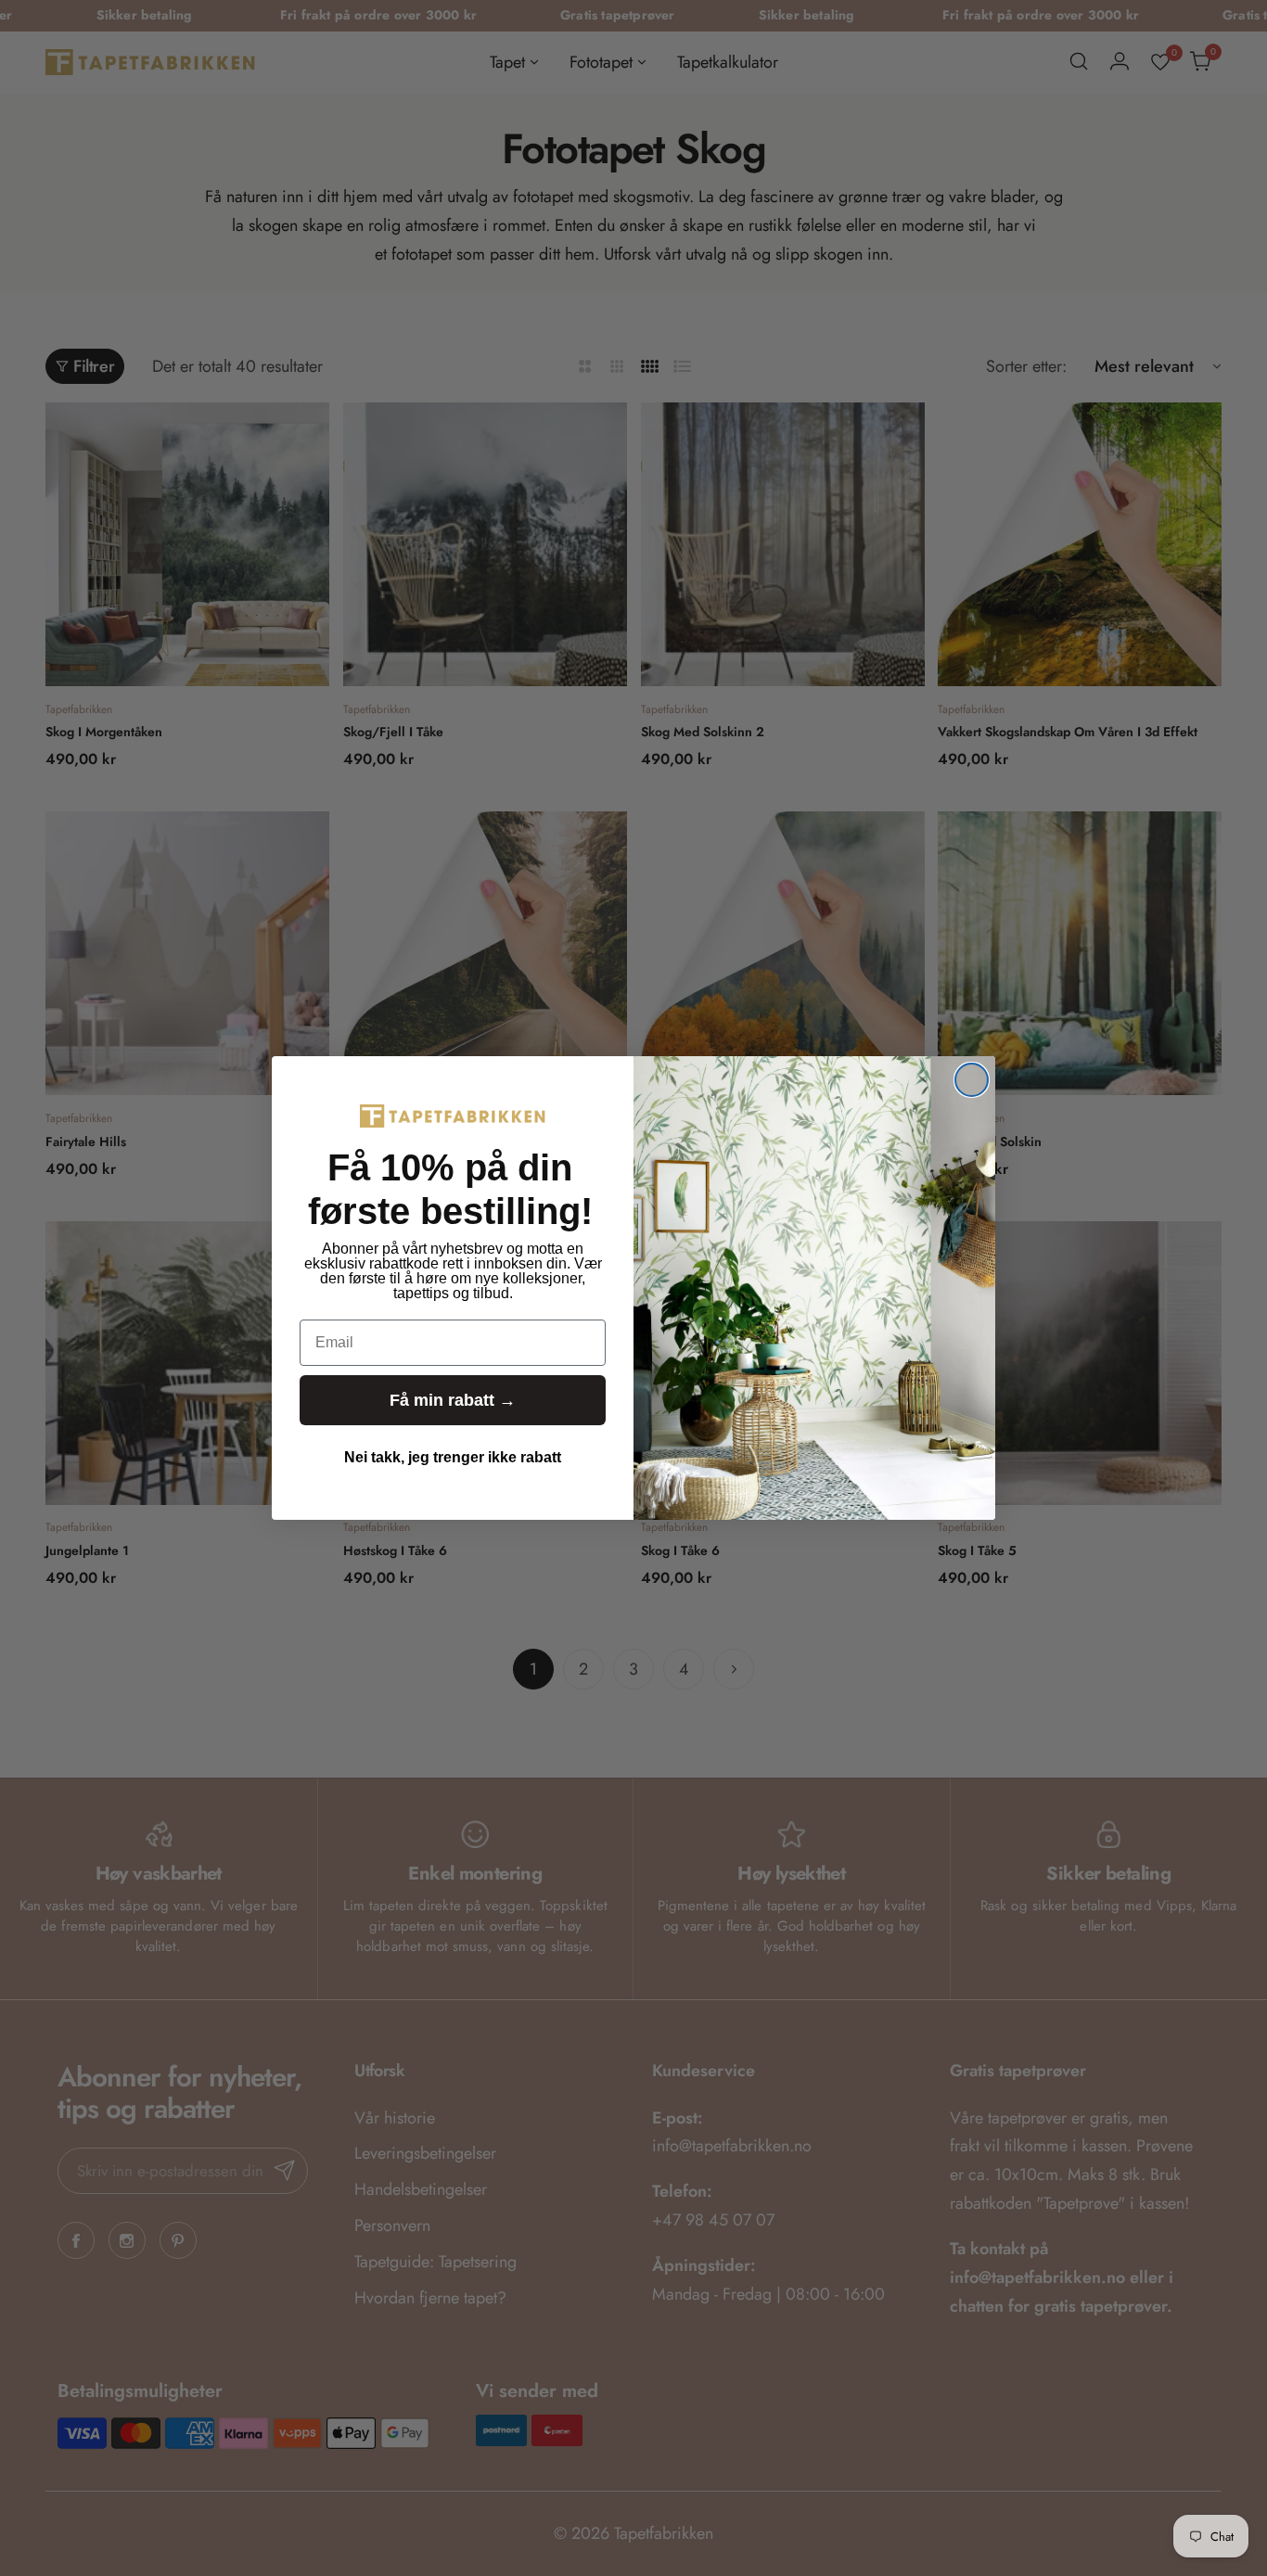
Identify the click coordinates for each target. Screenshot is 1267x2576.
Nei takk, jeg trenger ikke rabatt (453, 1457)
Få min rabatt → (453, 1400)
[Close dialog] (972, 1080)
